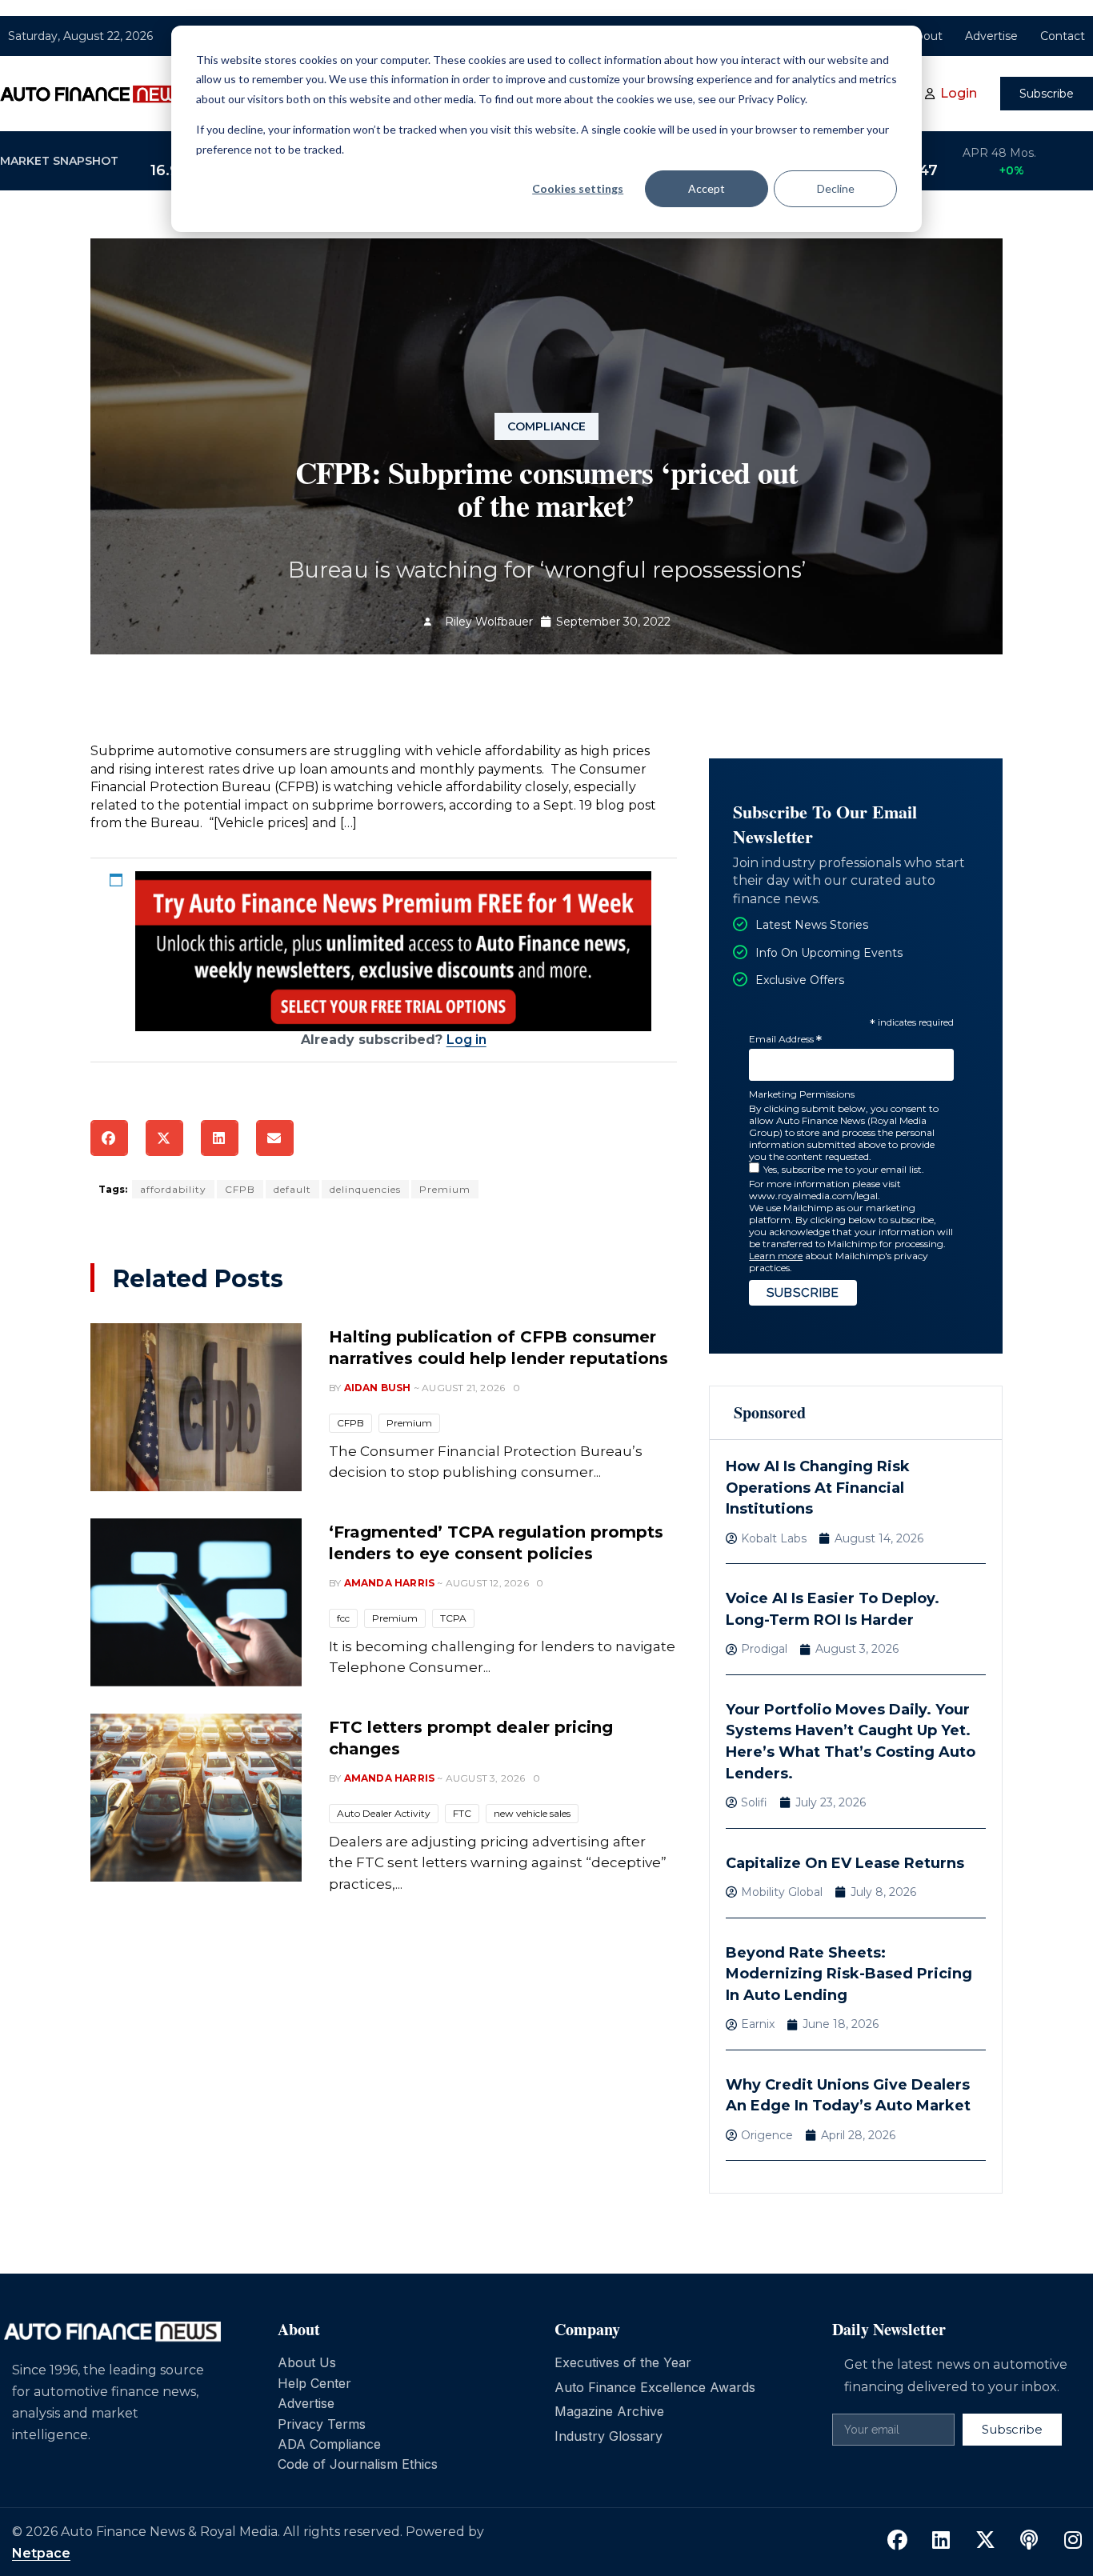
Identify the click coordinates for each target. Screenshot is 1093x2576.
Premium (445, 1189)
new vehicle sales (532, 1813)
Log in (466, 1040)
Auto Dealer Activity (384, 1813)
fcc (343, 1618)
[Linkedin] (941, 2541)
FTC (462, 1813)
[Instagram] (1073, 2541)
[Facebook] (897, 2541)
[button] (109, 1138)
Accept (707, 188)
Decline (836, 188)
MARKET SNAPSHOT (59, 161)
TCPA (453, 1618)
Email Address (785, 1040)
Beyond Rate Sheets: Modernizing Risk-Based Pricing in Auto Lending (849, 1974)
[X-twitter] (985, 2541)
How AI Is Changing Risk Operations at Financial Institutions (818, 1488)
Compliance (546, 426)
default (292, 1189)
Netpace (41, 2553)
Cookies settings (578, 188)
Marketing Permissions (802, 1094)
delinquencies (365, 1189)
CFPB (240, 1189)
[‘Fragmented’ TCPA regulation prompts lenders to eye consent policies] (196, 1602)
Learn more (776, 1256)
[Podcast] (1029, 2541)
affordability (173, 1189)
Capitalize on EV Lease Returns (845, 1863)
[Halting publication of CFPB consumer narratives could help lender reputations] (196, 1407)
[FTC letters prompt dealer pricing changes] (196, 1798)
